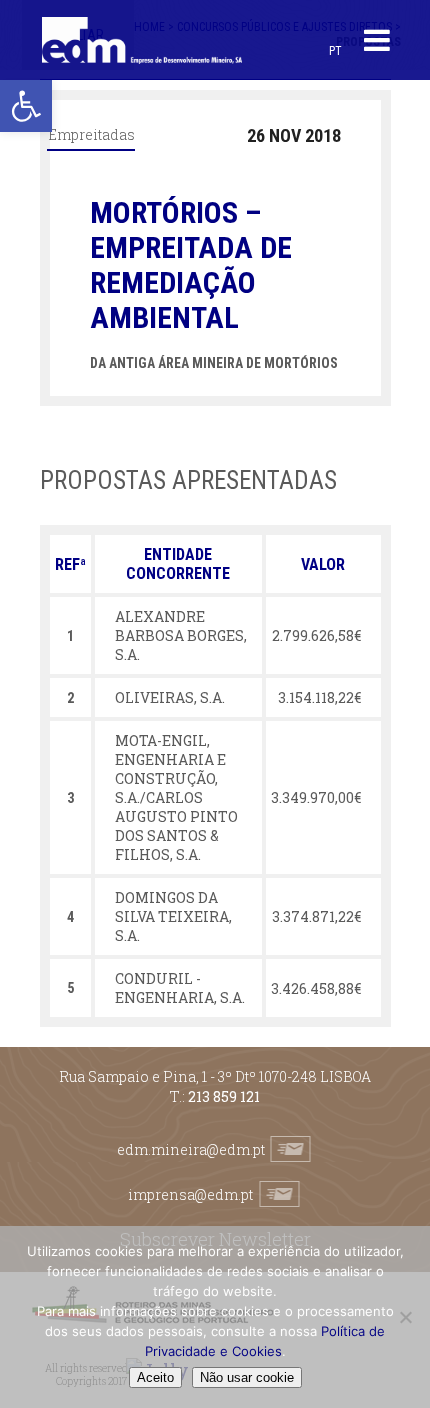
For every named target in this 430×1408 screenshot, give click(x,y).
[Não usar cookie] (405, 1317)
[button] (26, 106)
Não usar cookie (247, 1377)
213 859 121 (224, 1096)
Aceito (155, 1377)
